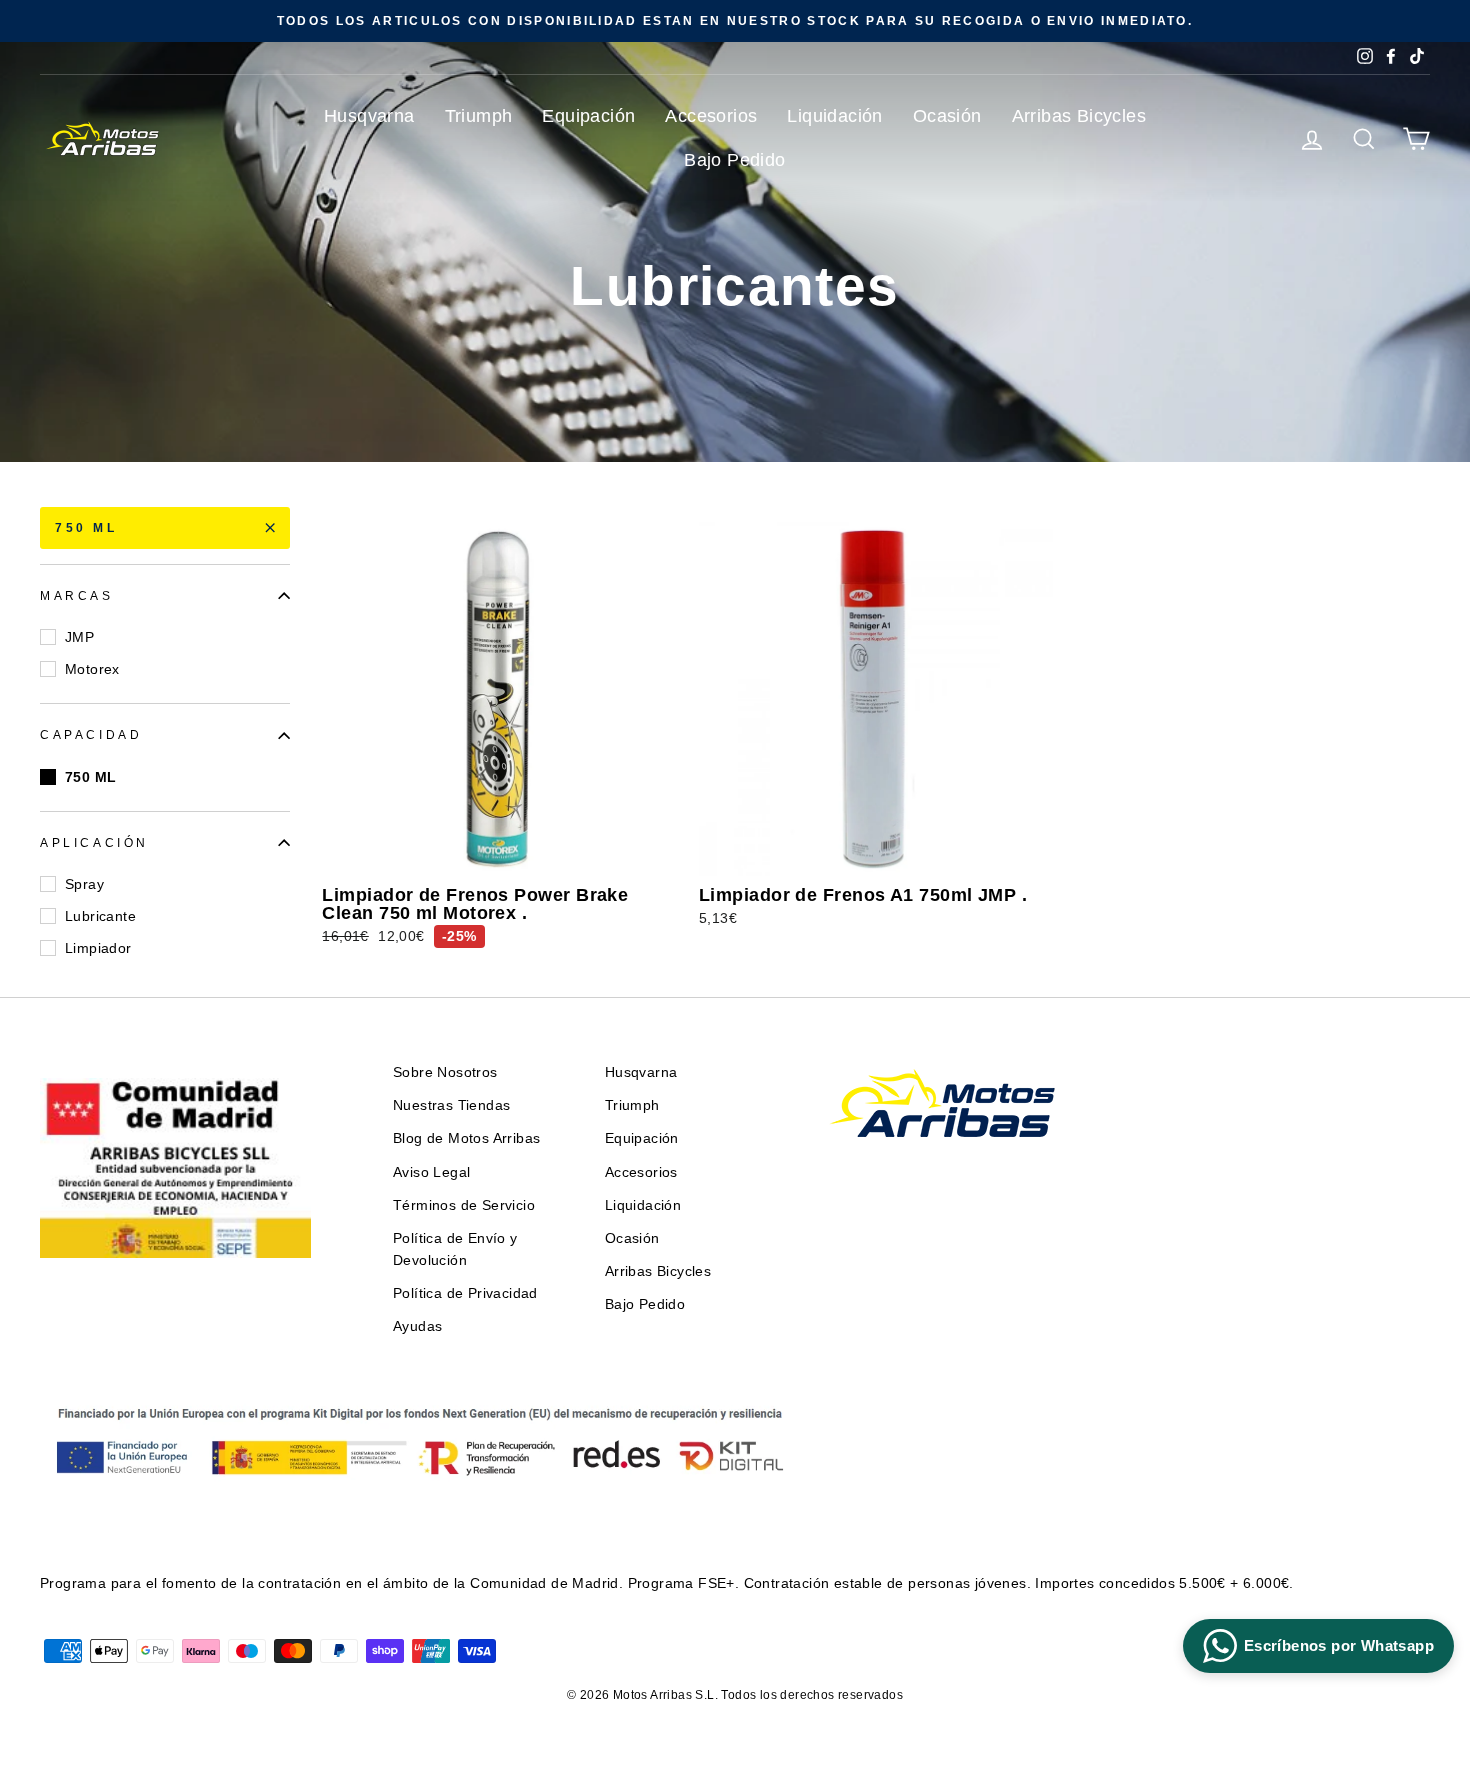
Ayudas (417, 1326)
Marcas (77, 596)
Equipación (588, 116)
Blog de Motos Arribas (466, 1138)
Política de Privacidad (465, 1293)
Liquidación (834, 116)
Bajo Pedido (734, 160)
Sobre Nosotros (445, 1072)
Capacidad (91, 735)
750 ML (86, 528)
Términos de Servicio (464, 1205)
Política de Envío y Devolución (455, 1249)
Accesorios (711, 116)
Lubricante (100, 916)
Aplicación (94, 843)
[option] (735, 21)
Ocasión (947, 116)
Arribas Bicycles (1079, 116)
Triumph (479, 116)
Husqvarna (369, 116)
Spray (84, 884)
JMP (79, 637)
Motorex (92, 669)
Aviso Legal (431, 1172)
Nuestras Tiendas (451, 1105)
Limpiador (98, 948)
